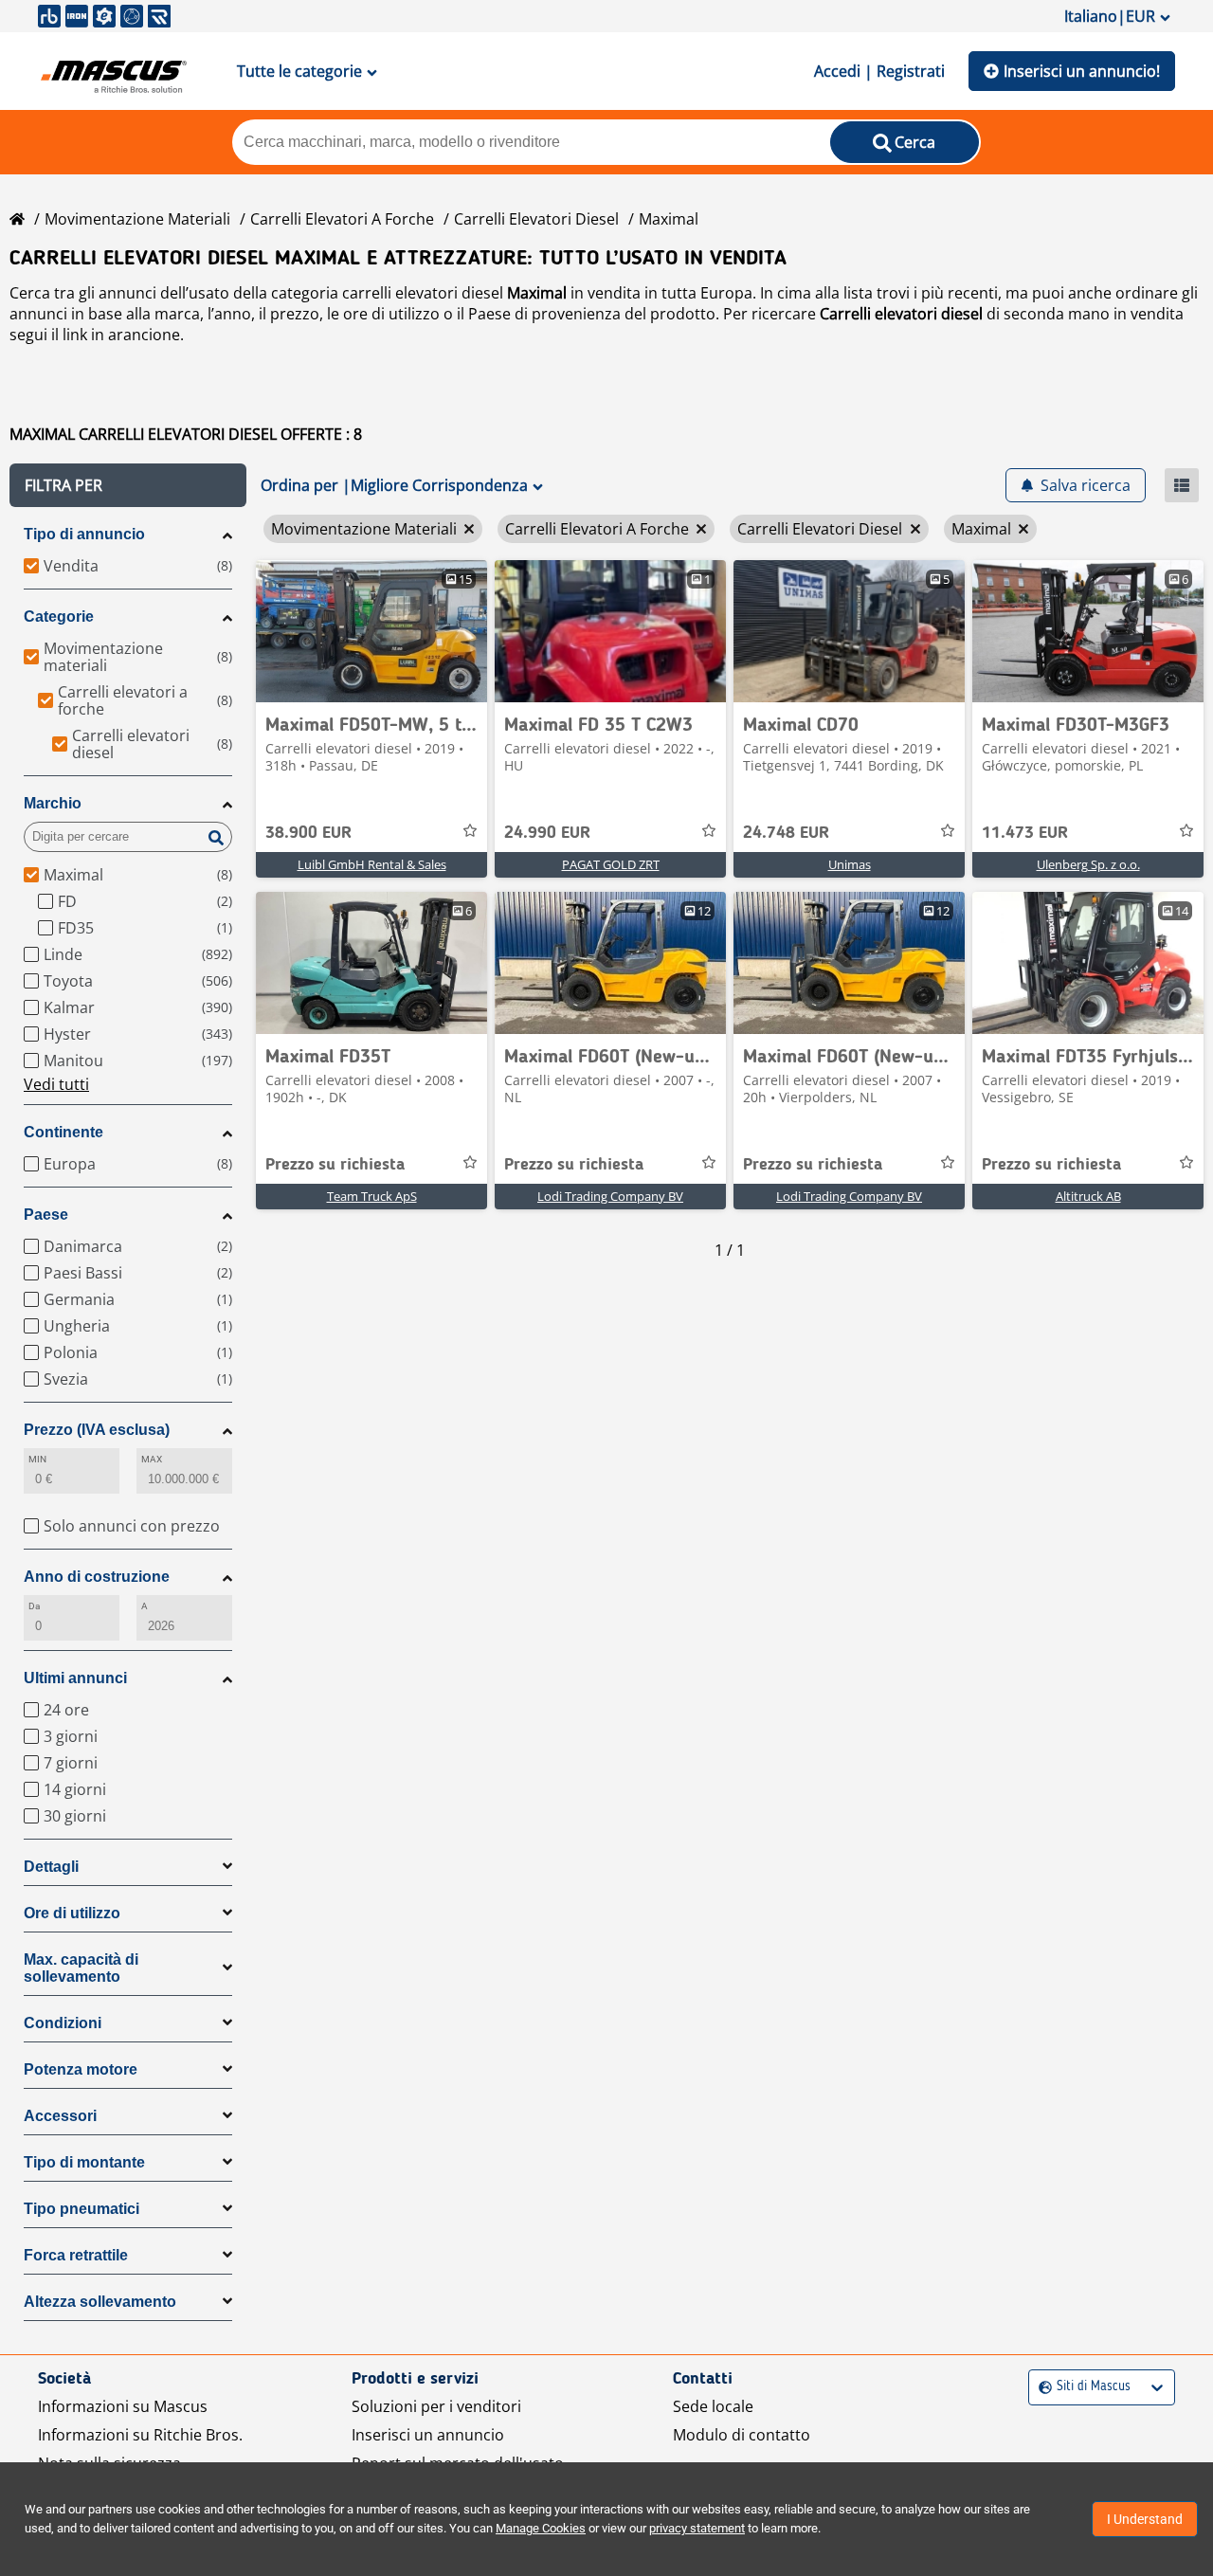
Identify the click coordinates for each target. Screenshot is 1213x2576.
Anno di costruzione (97, 1577)
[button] (128, 485)
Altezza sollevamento (100, 2302)
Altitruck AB (1088, 1196)
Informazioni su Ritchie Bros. (140, 2435)
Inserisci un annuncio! (1082, 71)
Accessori (60, 2116)
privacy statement (697, 2528)
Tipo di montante (84, 2162)
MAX (152, 1459)
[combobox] (1041, 2387)
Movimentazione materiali (137, 219)
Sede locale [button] (713, 2406)
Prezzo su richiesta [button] (335, 1165)
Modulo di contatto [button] (742, 2435)
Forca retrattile (76, 2255)
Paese (46, 1215)
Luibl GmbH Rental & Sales (372, 864)
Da (34, 1606)
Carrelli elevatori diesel (536, 219)
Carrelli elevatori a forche (342, 219)
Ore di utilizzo (72, 1913)
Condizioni (63, 2023)
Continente (63, 1132)
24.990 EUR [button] (547, 833)
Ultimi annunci (75, 1678)
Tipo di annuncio (84, 534)
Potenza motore (81, 2069)
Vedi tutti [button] (56, 1084)
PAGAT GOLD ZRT (611, 864)
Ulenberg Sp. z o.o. (1088, 864)
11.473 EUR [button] (1025, 833)
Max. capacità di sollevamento (81, 1968)
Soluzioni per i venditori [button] (436, 2406)
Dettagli (51, 1867)
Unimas (850, 864)
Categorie (59, 617)
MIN (37, 1459)
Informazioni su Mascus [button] (123, 2406)
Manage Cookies (541, 2528)
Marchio (53, 803)
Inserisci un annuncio (428, 2435)
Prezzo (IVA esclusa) (97, 1430)
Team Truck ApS (372, 1196)
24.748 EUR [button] (786, 833)
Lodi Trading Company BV (610, 1196)
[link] (371, 631)
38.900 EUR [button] (308, 833)
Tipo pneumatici (81, 2209)
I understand (1145, 2519)
